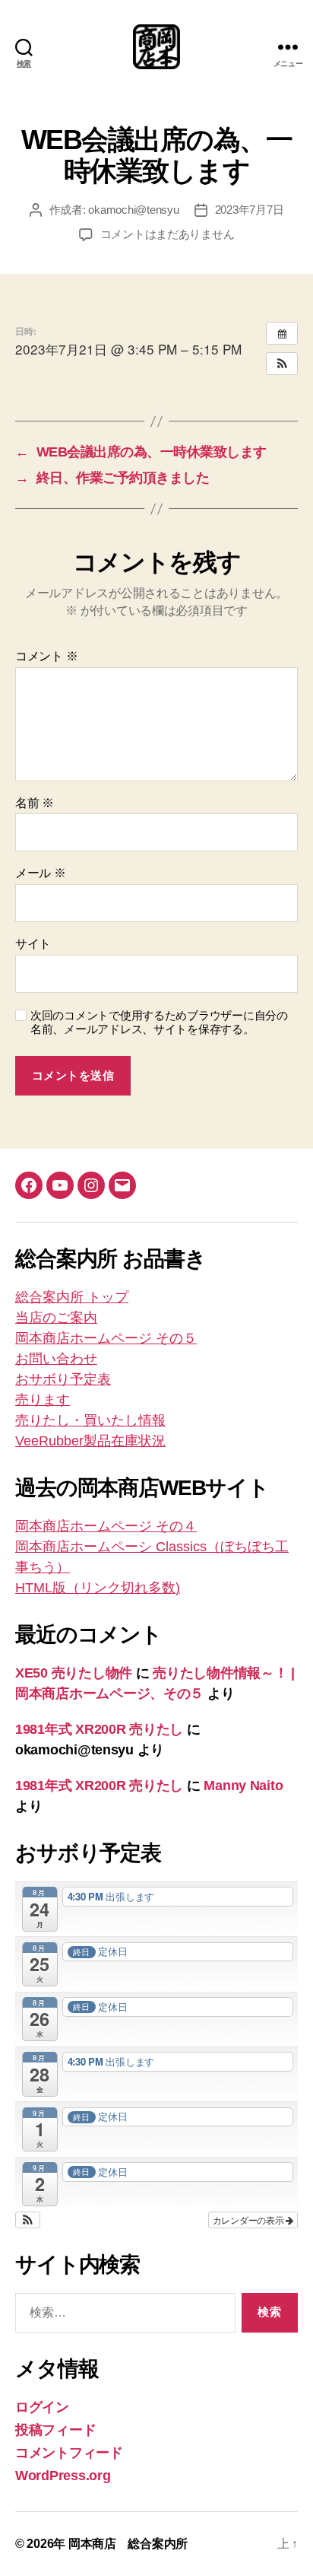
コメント (46, 656)
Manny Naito (243, 1786)
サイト (33, 944)
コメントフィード (69, 2453)
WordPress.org (63, 2476)
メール (41, 873)
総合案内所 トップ (72, 1297)
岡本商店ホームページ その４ (106, 1526)
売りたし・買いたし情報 (90, 1420)
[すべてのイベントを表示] (282, 333)
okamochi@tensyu (133, 210)
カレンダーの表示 (250, 2220)
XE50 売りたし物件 (74, 1673)
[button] (282, 364)
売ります (43, 1400)
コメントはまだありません (168, 234)
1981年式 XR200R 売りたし (99, 1729)
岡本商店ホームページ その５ (106, 1338)
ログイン (42, 2407)
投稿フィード (55, 2430)
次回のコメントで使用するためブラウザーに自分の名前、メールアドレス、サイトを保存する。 (159, 1022)
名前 (35, 803)
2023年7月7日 (250, 210)
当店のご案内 (56, 1318)
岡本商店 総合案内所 (128, 2544)
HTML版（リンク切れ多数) (98, 1588)
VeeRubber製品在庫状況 (90, 1441)
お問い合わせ (56, 1359)
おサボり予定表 (63, 1379)
